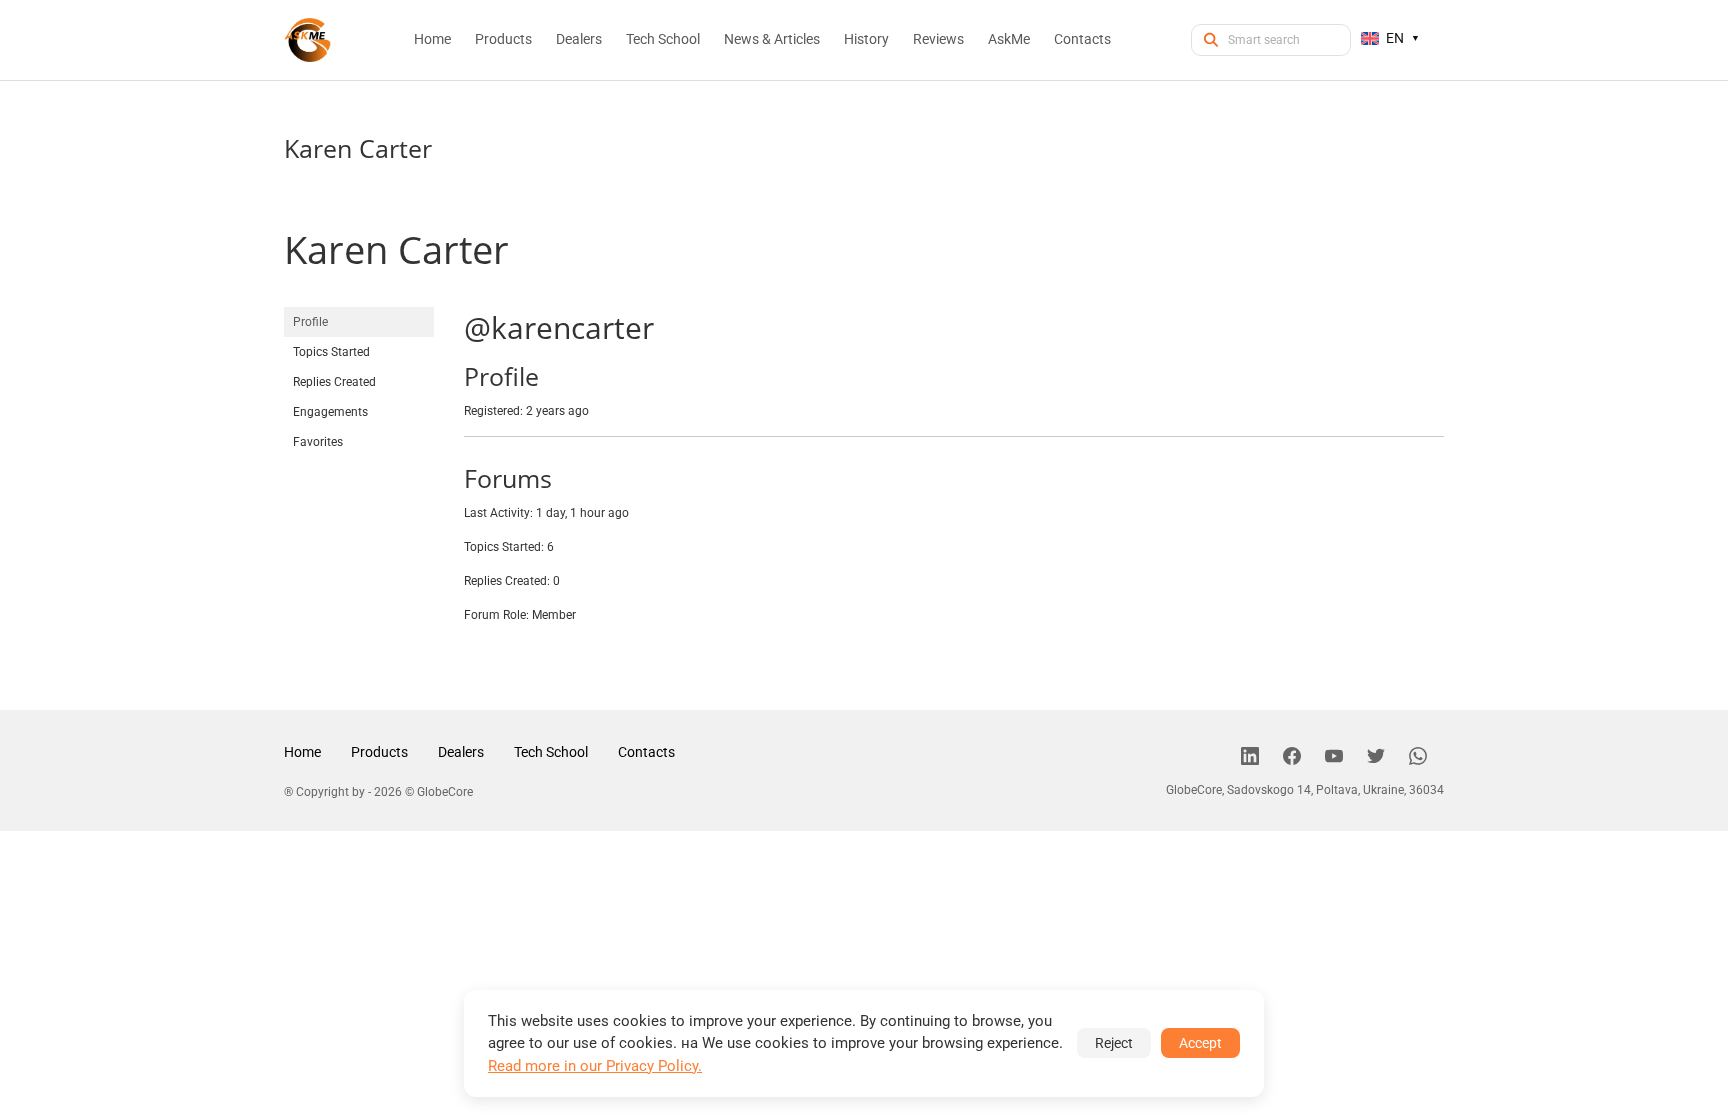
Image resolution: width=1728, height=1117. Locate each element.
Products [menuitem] (503, 39)
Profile (310, 322)
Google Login (864, 200)
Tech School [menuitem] (663, 39)
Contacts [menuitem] (1082, 39)
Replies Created (334, 382)
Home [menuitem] (432, 39)
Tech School (551, 752)
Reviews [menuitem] (938, 39)
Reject (1114, 1043)
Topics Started (331, 352)
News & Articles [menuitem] (772, 39)
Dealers (461, 752)
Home (302, 752)
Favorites (318, 442)
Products (379, 752)
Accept (1200, 1043)
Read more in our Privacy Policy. (595, 1066)
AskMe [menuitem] (1009, 39)
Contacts (646, 752)
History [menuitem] (866, 39)
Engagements (330, 412)
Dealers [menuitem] (579, 39)
